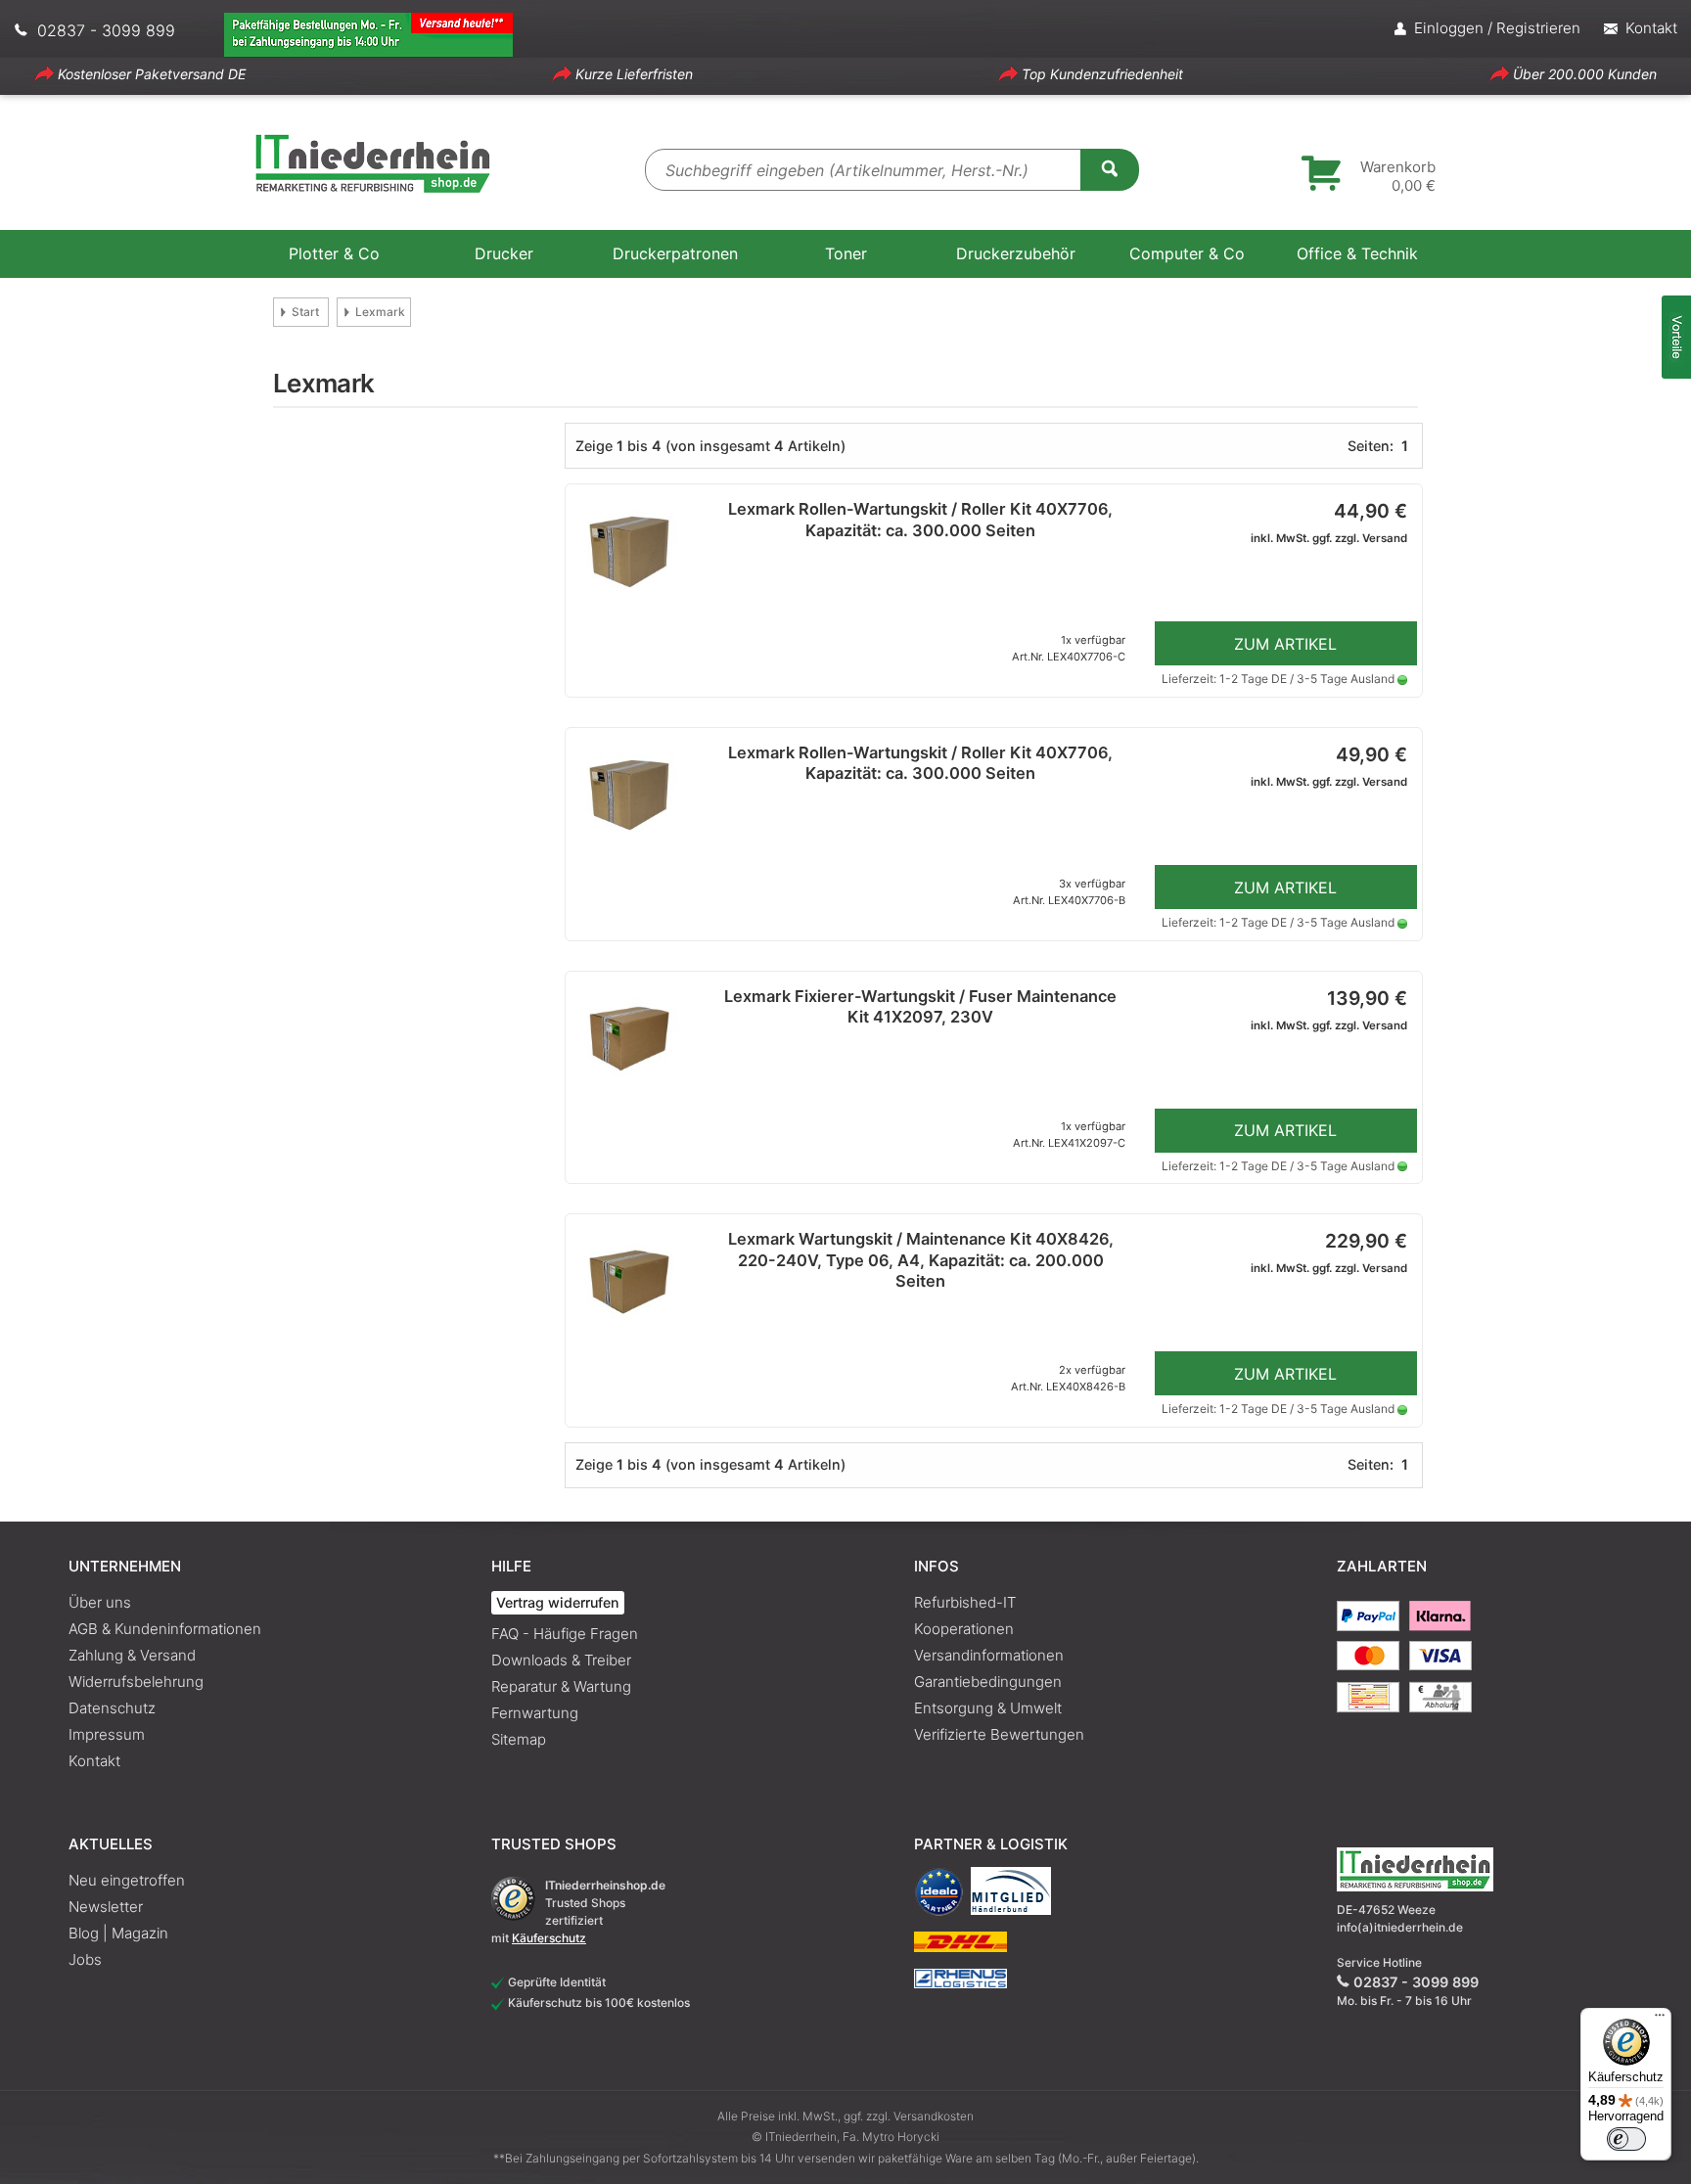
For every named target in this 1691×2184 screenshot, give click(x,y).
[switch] (1626, 2139)
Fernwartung (535, 1713)
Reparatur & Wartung (561, 1686)
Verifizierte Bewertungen (999, 1734)
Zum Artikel (1285, 644)
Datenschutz (112, 1708)
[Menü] (1660, 2020)
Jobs (85, 1959)
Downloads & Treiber (561, 1660)
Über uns (100, 1602)
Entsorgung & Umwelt (988, 1708)
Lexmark (380, 312)
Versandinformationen (989, 1655)
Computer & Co (1187, 253)
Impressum (107, 1734)
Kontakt (94, 1761)
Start (305, 312)
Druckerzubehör (1016, 253)
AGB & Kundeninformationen (165, 1629)
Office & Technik (1357, 253)
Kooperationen (964, 1629)
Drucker (504, 253)
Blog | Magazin (118, 1933)
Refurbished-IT (965, 1602)
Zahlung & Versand (132, 1655)
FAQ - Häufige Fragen (565, 1634)
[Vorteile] (1676, 337)
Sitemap (519, 1739)
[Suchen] (1110, 168)
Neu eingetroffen (127, 1880)
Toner (846, 253)
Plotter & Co (334, 253)
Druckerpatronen (675, 253)
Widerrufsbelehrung (136, 1682)
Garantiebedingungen (988, 1682)
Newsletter (106, 1907)
